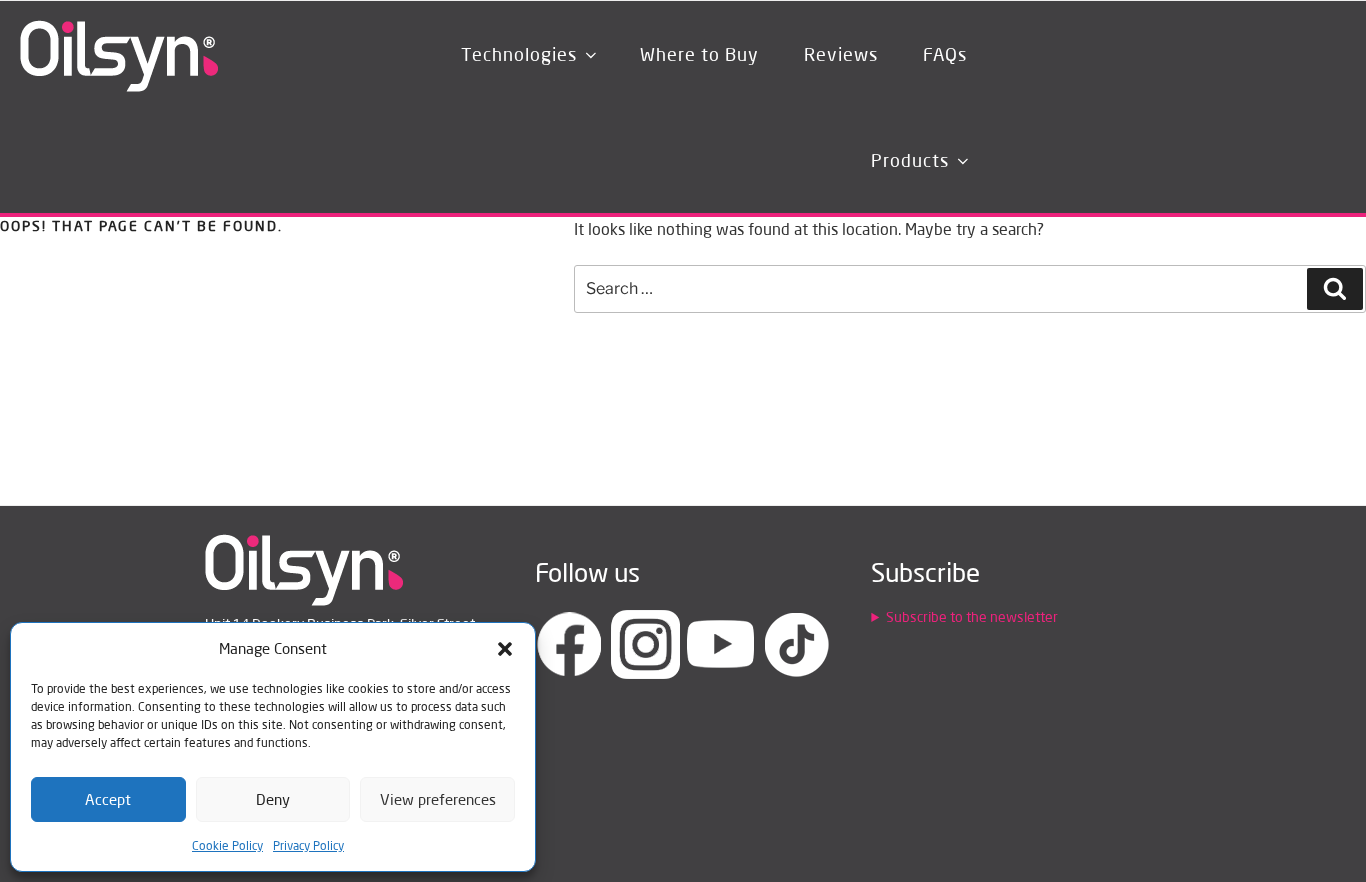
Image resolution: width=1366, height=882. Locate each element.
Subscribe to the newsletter (972, 617)
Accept (108, 799)
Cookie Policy (227, 845)
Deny (273, 799)
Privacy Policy (308, 845)
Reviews (841, 54)
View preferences (438, 799)
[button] (505, 649)
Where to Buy (699, 54)
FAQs (945, 54)
